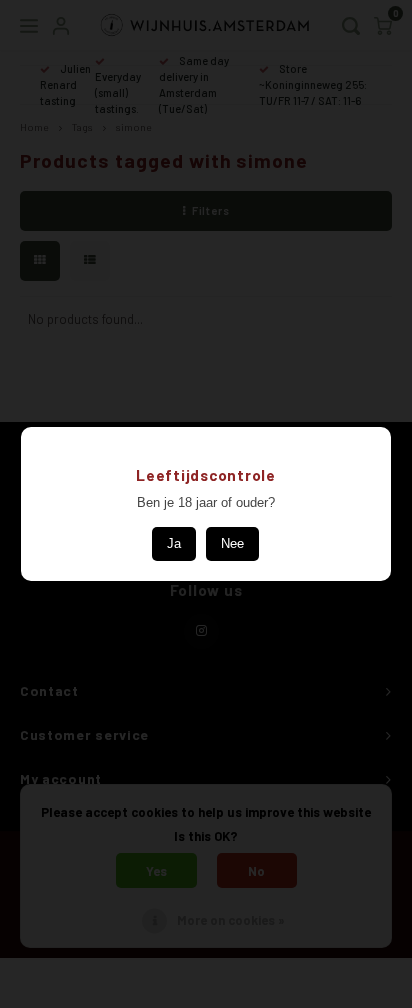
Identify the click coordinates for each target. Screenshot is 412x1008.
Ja (174, 543)
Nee (232, 543)
